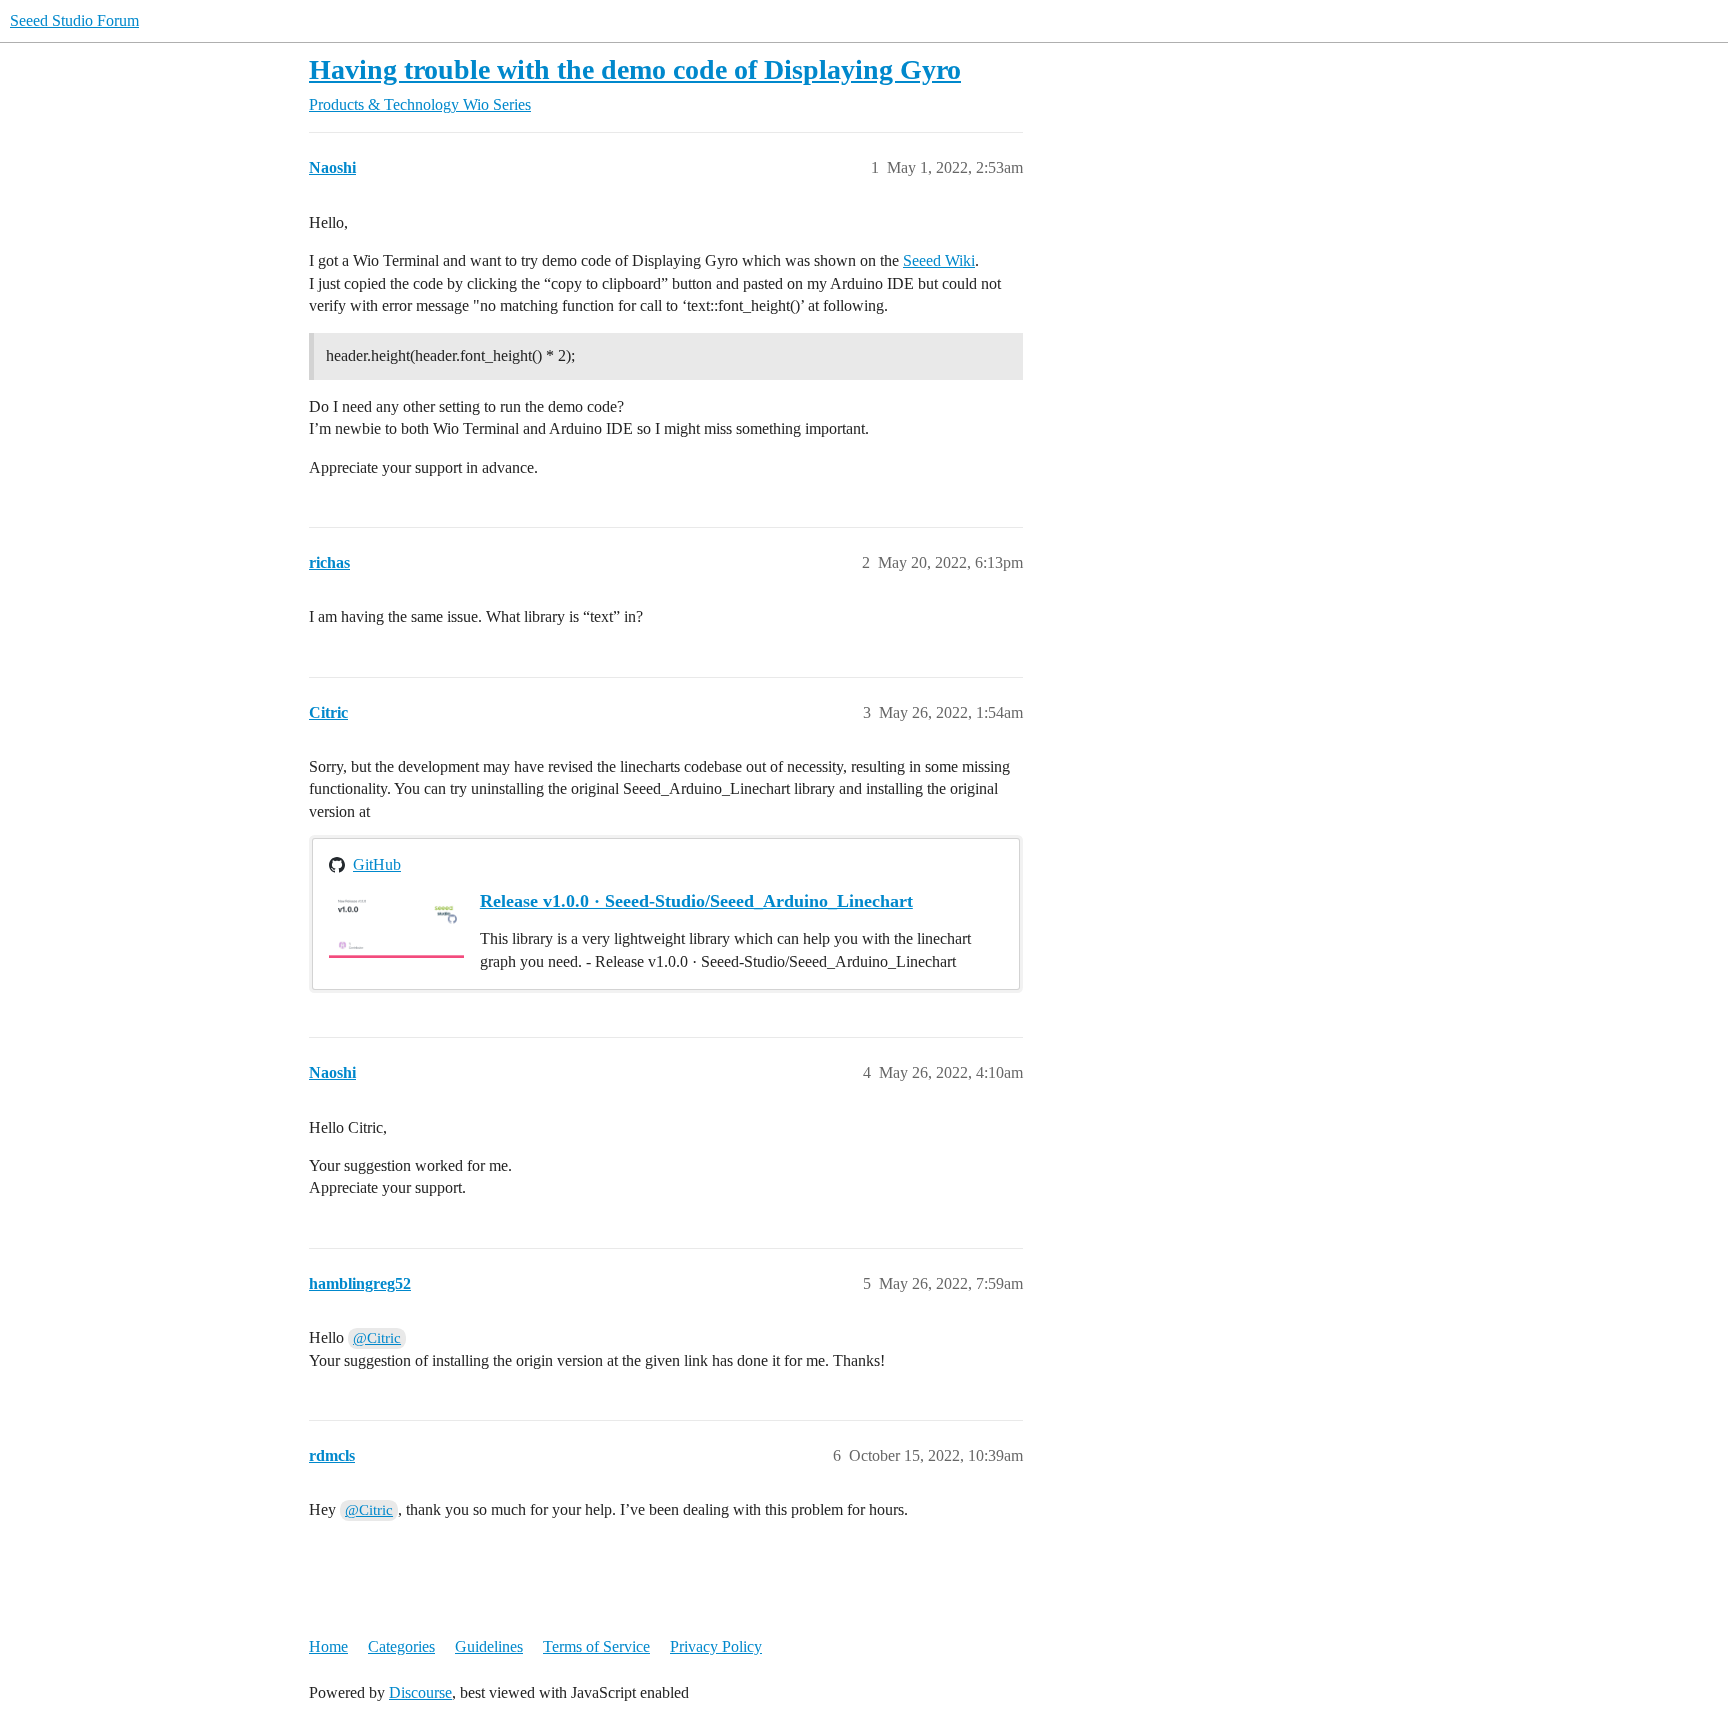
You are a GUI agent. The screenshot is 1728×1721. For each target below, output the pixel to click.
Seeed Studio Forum (74, 20)
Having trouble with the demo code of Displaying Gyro (635, 69)
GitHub (377, 864)
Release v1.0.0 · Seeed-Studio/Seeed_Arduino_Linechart (696, 901)
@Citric (377, 1338)
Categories (401, 1646)
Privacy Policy (716, 1646)
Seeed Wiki (939, 260)
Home (328, 1646)
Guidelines (489, 1646)
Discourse (420, 1692)
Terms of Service (596, 1646)
